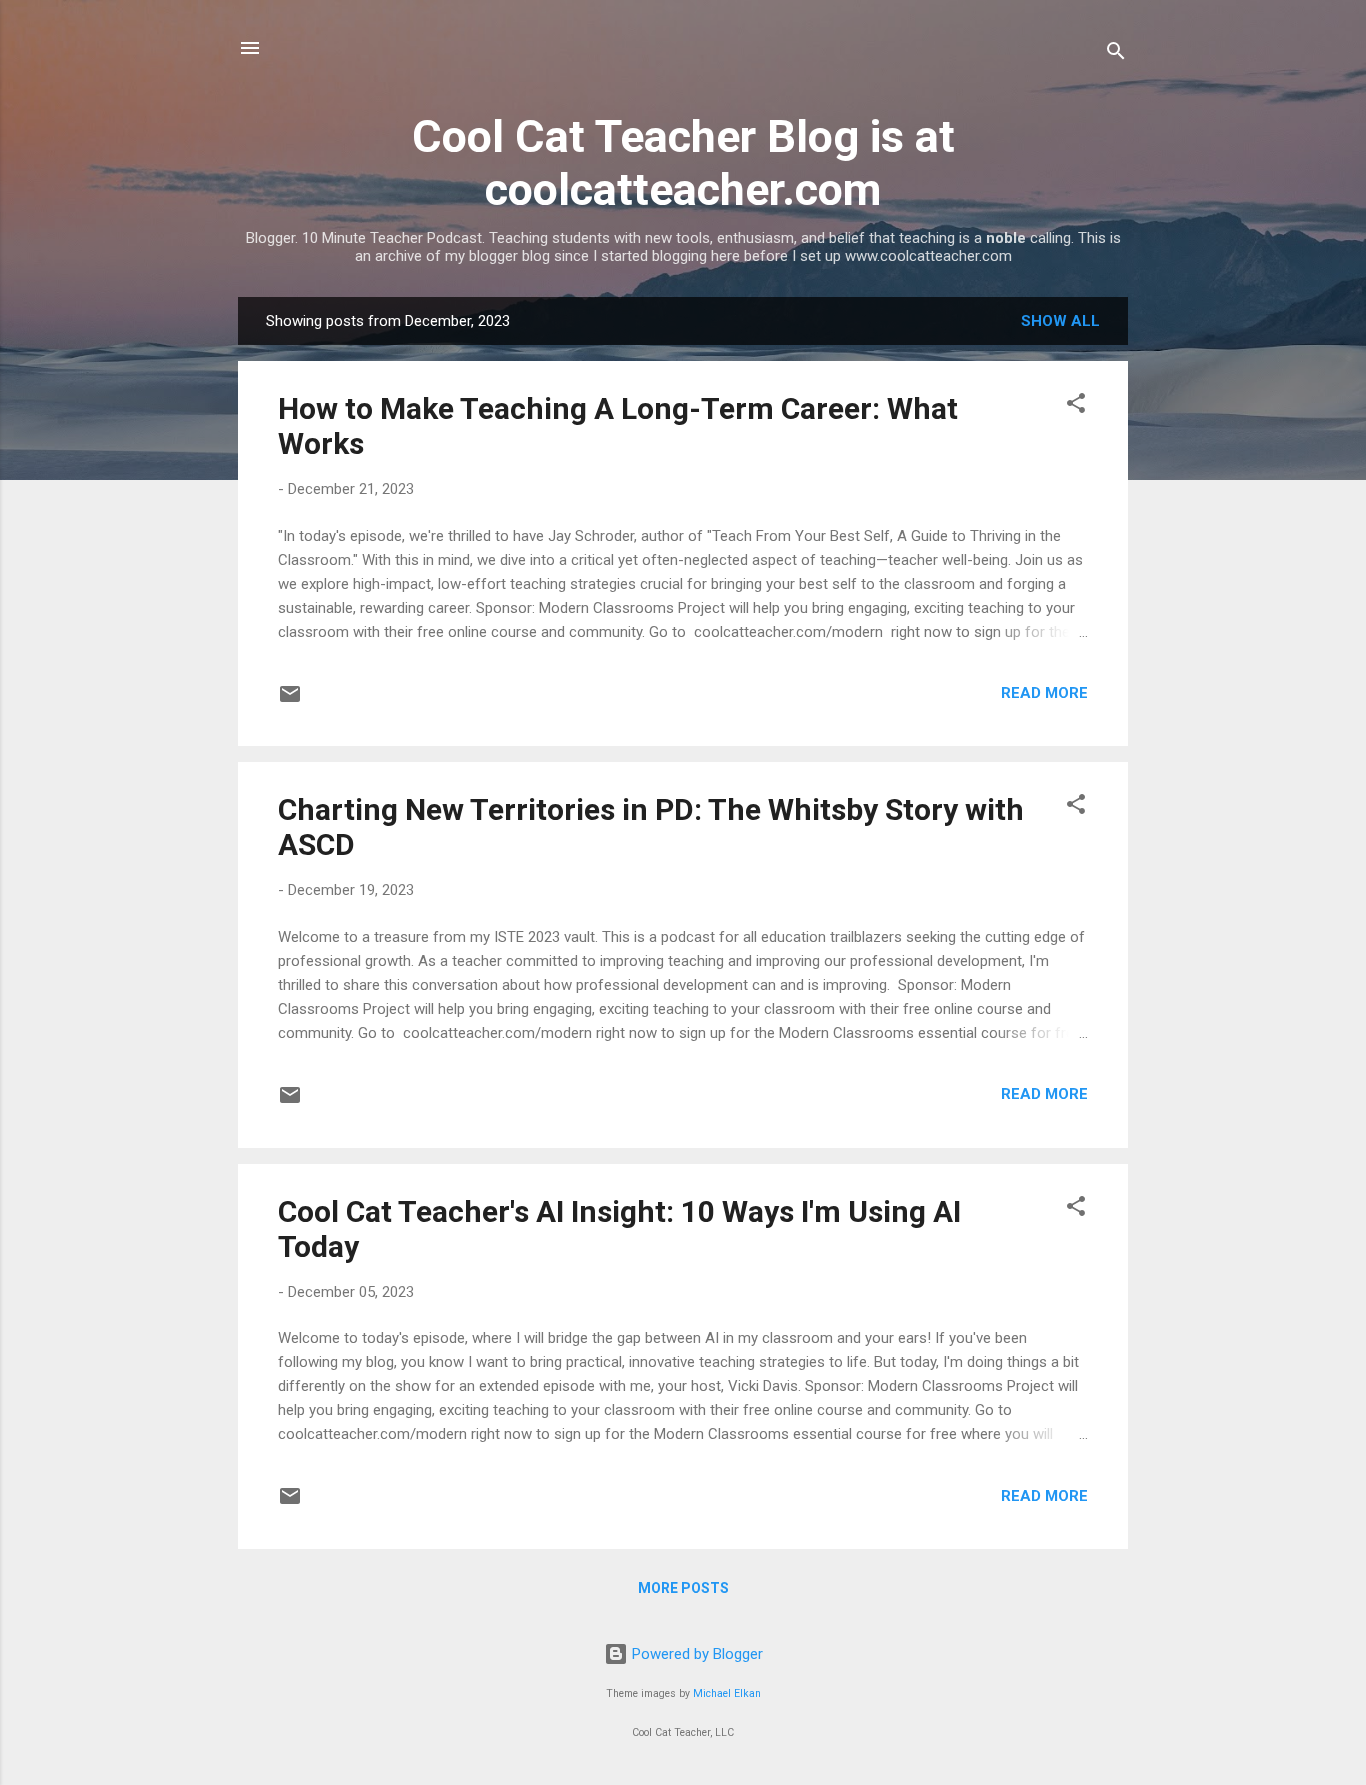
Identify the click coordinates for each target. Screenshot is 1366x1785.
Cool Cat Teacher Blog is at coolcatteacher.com (683, 163)
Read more (1044, 693)
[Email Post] (290, 701)
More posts (683, 1588)
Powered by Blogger (695, 1654)
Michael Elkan (727, 1693)
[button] (1076, 406)
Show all (1060, 321)
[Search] (1116, 54)
